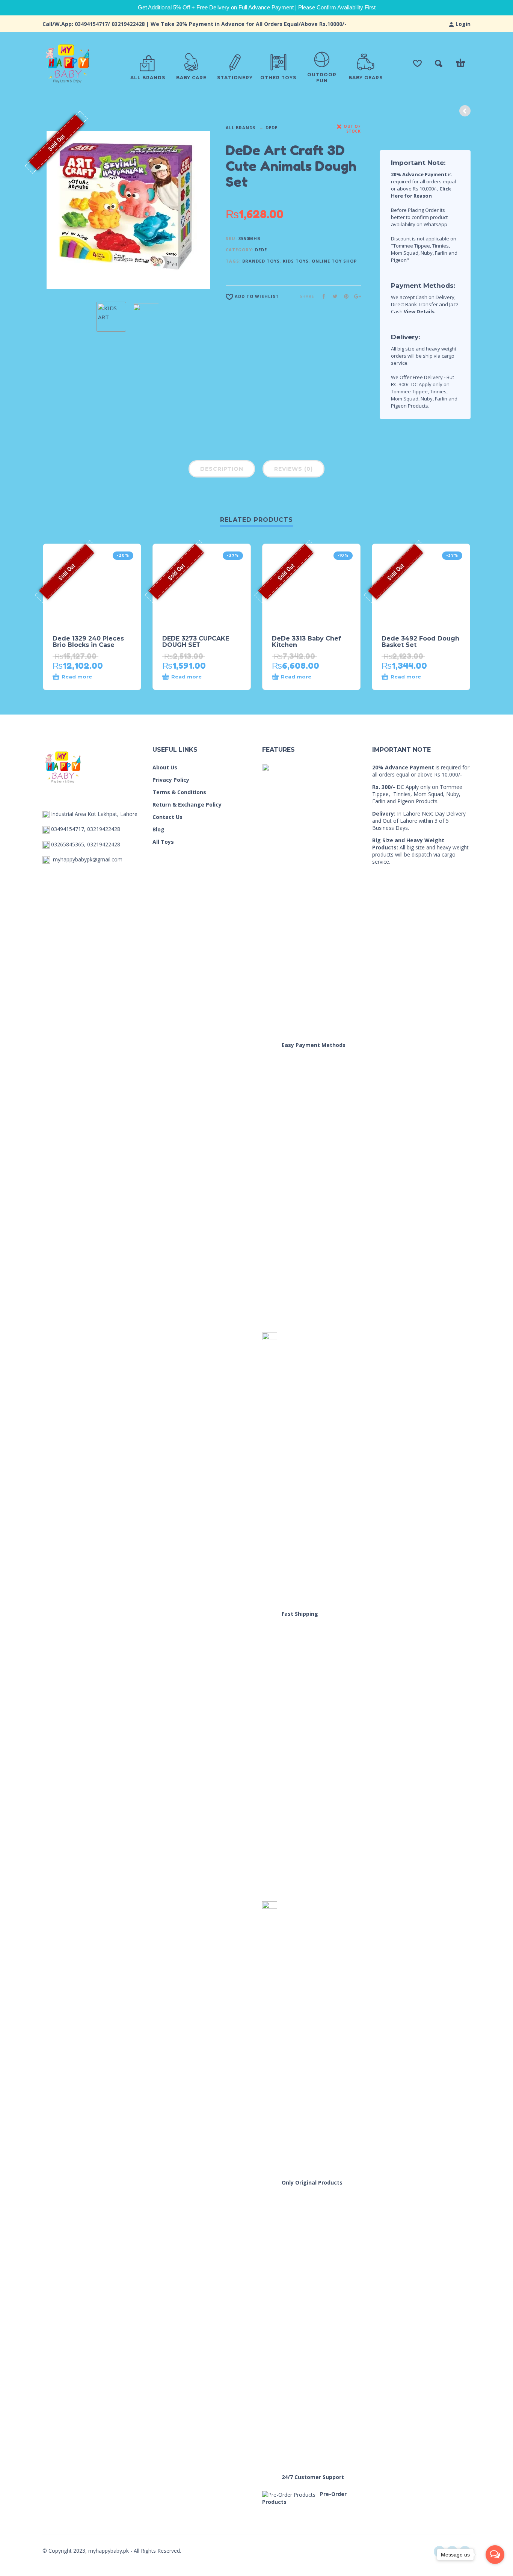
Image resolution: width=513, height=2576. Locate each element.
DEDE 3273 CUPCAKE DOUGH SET (196, 642)
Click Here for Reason (421, 192)
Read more (77, 677)
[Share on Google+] (355, 296)
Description (222, 469)
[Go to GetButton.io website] (495, 2569)
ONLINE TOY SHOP (334, 261)
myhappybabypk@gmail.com (88, 859)
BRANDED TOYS (261, 261)
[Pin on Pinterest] (344, 296)
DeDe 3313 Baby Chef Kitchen (306, 642)
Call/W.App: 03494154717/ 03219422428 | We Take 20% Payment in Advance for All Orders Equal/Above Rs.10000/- (195, 24)
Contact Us (167, 817)
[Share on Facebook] (321, 296)
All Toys (163, 842)
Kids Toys (296, 261)
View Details (419, 311)
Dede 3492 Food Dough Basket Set (420, 642)
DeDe (272, 128)
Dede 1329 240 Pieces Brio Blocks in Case (88, 642)
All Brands (241, 128)
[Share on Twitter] (333, 296)
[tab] (222, 470)
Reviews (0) (293, 469)
